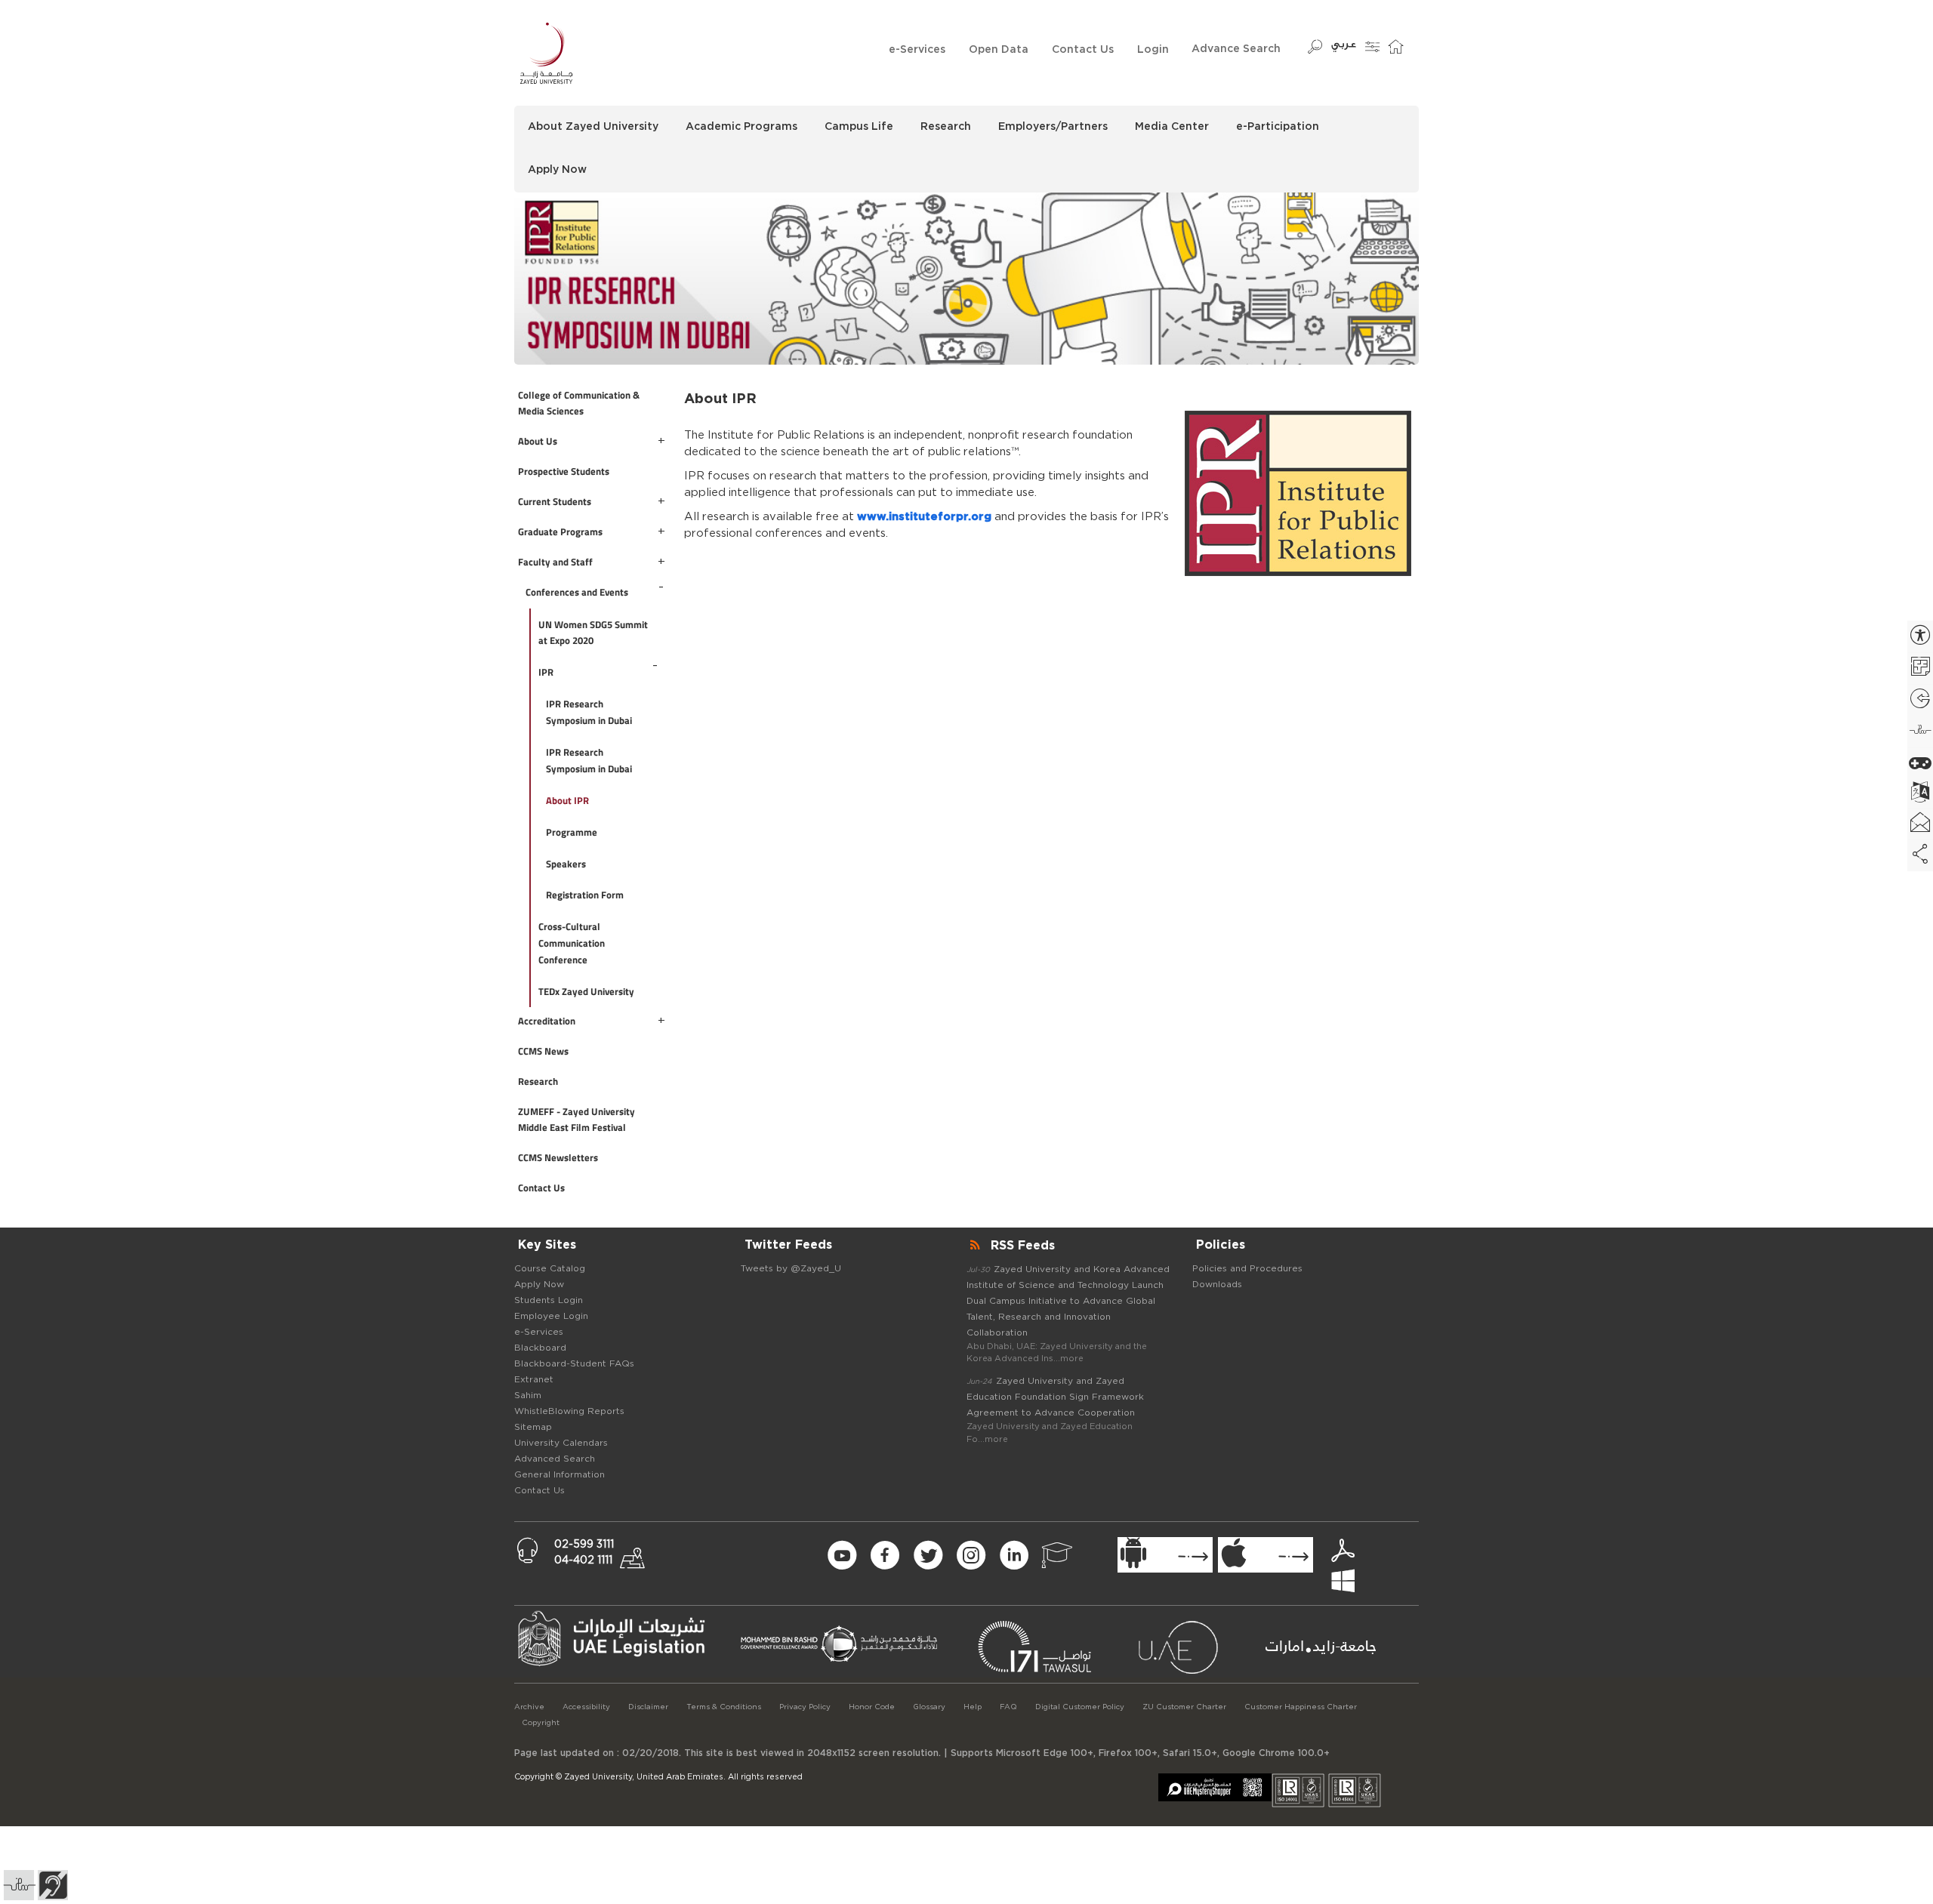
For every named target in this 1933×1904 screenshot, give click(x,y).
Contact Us (1083, 50)
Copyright (541, 1723)
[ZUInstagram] (971, 1554)
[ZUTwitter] (928, 1554)
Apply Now (557, 170)
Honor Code (872, 1707)
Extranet (534, 1379)
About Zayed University (593, 127)
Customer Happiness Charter (1301, 1707)
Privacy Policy (805, 1707)
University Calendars (561, 1443)
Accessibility (586, 1707)
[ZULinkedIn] (1014, 1554)
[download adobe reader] (1349, 1552)
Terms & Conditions (724, 1707)
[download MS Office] (1369, 1567)
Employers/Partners (1053, 127)
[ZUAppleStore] (1266, 1555)
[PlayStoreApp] (1165, 1555)
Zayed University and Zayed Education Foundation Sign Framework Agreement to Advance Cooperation (1055, 1397)
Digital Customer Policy (1080, 1707)
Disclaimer (648, 1707)
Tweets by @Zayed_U (791, 1268)
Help (973, 1707)
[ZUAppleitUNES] (1057, 1554)
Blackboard (540, 1348)
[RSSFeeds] (977, 1246)
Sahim (528, 1395)
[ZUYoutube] (842, 1554)
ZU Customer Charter (1184, 1707)
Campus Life (859, 127)
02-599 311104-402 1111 (584, 1553)
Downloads (1217, 1284)
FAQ (1008, 1707)
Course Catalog (550, 1268)
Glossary (929, 1707)
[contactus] (639, 1554)
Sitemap (533, 1427)
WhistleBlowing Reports (569, 1411)
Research (946, 127)
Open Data (999, 50)
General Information (560, 1474)
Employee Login (551, 1316)
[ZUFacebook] (885, 1554)
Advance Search (1236, 49)
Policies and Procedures (1247, 1268)
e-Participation (1278, 127)
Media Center (1172, 127)
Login (1153, 50)
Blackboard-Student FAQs (574, 1363)
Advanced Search (555, 1459)
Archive (529, 1707)
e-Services (917, 50)
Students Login (549, 1300)
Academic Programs (741, 127)
